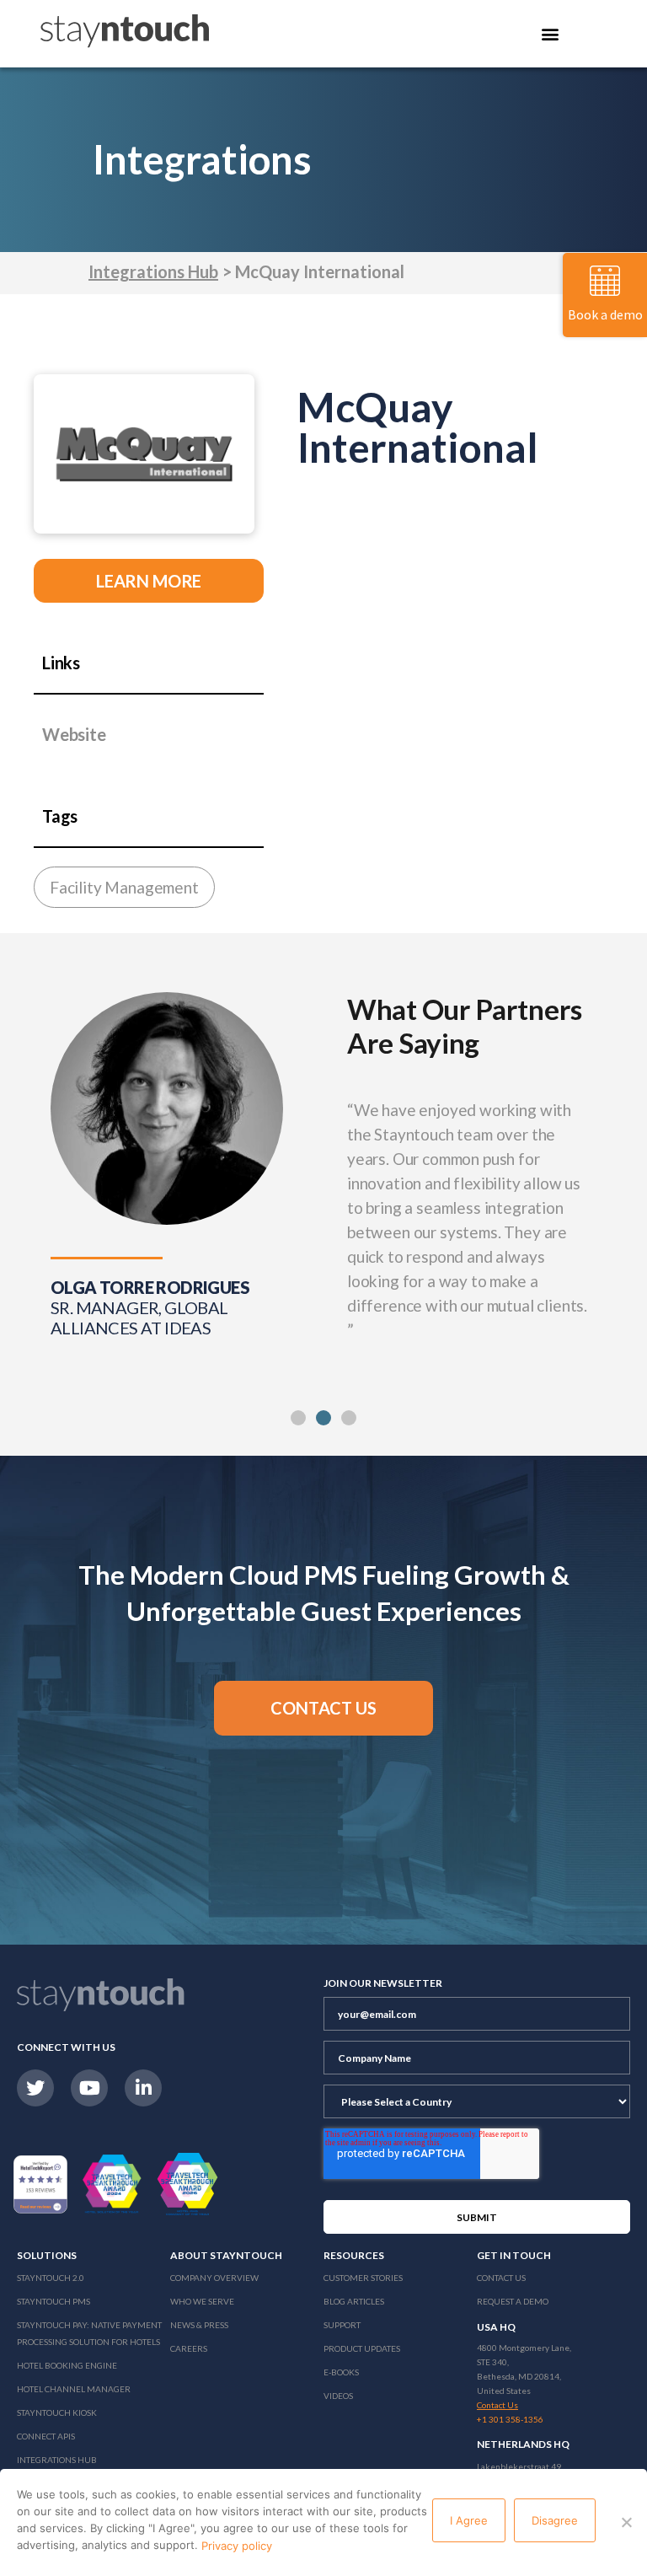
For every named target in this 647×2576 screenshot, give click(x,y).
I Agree (469, 2520)
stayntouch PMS (53, 2301)
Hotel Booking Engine (67, 2365)
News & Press (199, 2325)
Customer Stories (363, 2278)
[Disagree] (626, 2522)
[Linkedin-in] (143, 2088)
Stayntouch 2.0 (51, 2278)
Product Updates (362, 2348)
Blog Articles (354, 2301)
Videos (338, 2396)
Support (342, 2325)
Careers (189, 2348)
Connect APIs (46, 2436)
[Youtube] (89, 2088)
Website (74, 734)
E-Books (341, 2372)
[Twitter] (35, 2088)
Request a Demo (513, 2301)
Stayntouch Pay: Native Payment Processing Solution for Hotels (89, 2333)
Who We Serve (202, 2301)
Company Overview (214, 2278)
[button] (298, 1418)
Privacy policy (237, 2546)
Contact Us (501, 2278)
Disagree (555, 2520)
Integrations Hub (153, 271)
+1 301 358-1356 (510, 2419)
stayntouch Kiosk (57, 2412)
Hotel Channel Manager (74, 2389)
